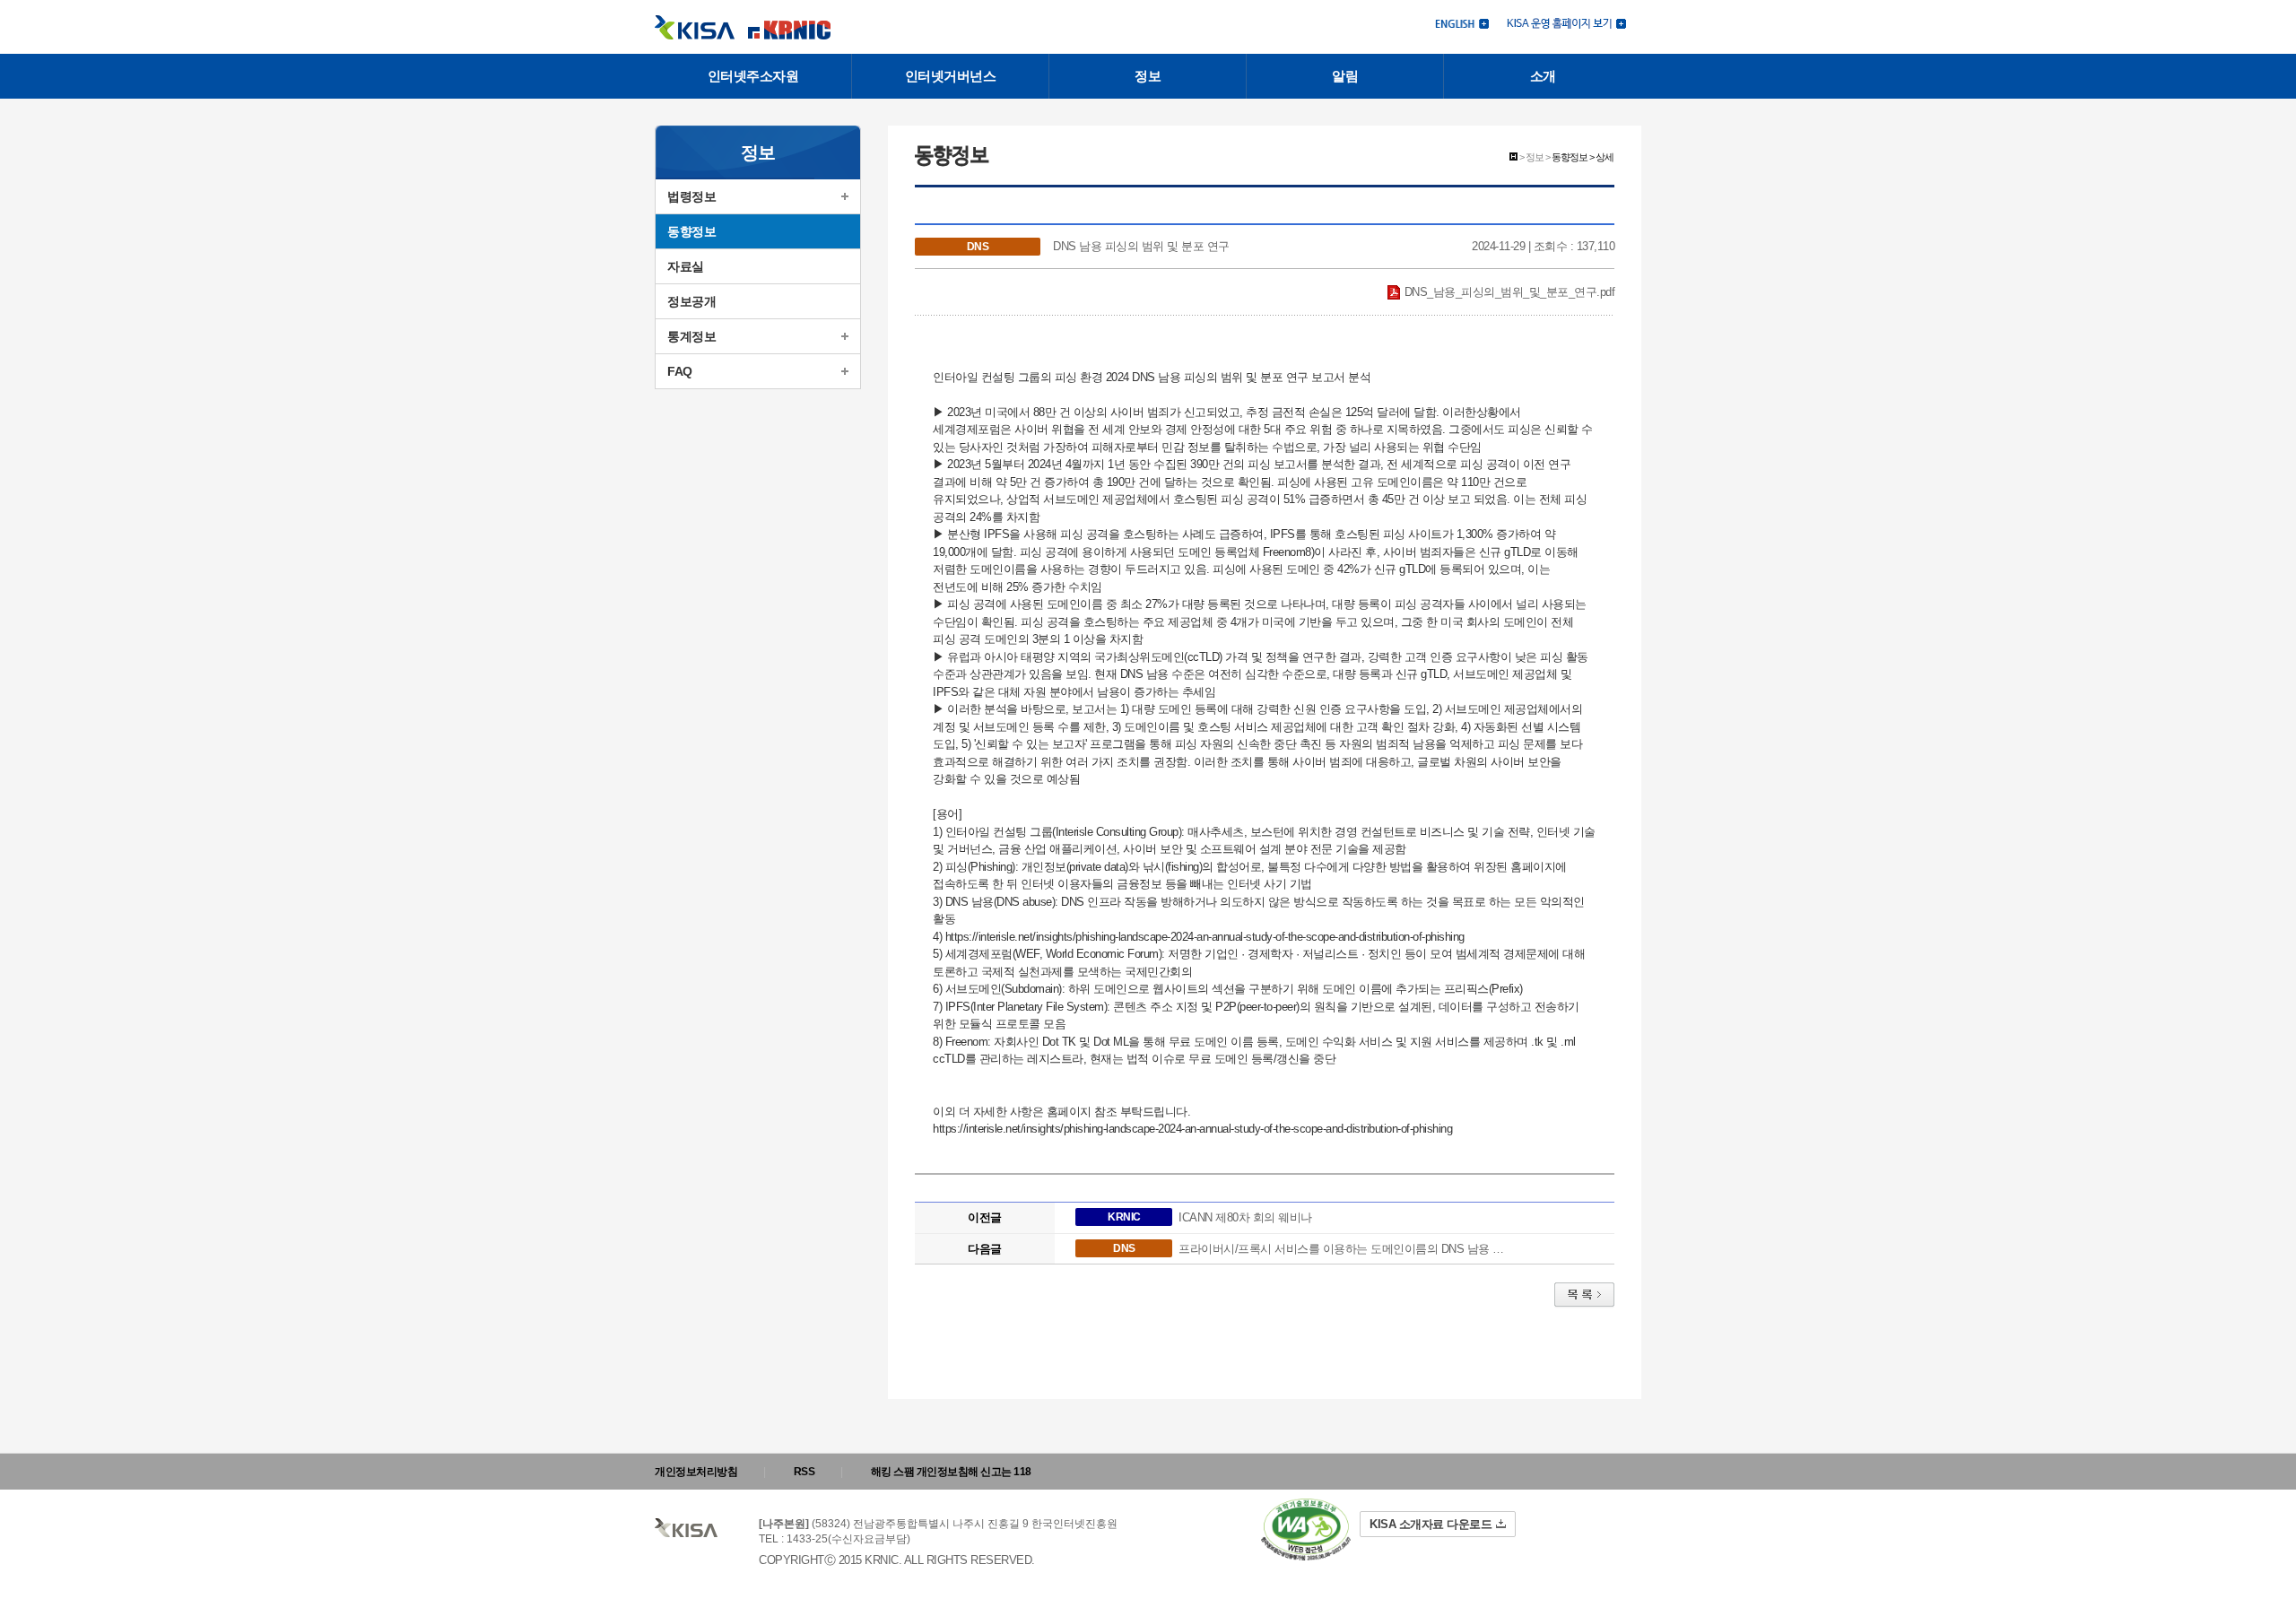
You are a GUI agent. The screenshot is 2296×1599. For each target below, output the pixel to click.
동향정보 (691, 231)
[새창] (1306, 1529)
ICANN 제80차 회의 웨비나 (1245, 1217)
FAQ (680, 371)
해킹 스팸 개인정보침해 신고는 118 (951, 1472)
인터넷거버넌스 (951, 76)
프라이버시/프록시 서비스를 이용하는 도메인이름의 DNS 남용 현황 (1345, 1249)
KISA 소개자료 (1431, 1524)
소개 (1543, 76)
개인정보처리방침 (696, 1472)
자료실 (686, 266)
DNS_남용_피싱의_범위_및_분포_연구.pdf (1508, 292)
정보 (1148, 76)
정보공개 (691, 301)
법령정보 (691, 196)
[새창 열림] (1566, 22)
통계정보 (691, 336)
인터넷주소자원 (753, 76)
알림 (1345, 76)
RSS (804, 1472)
